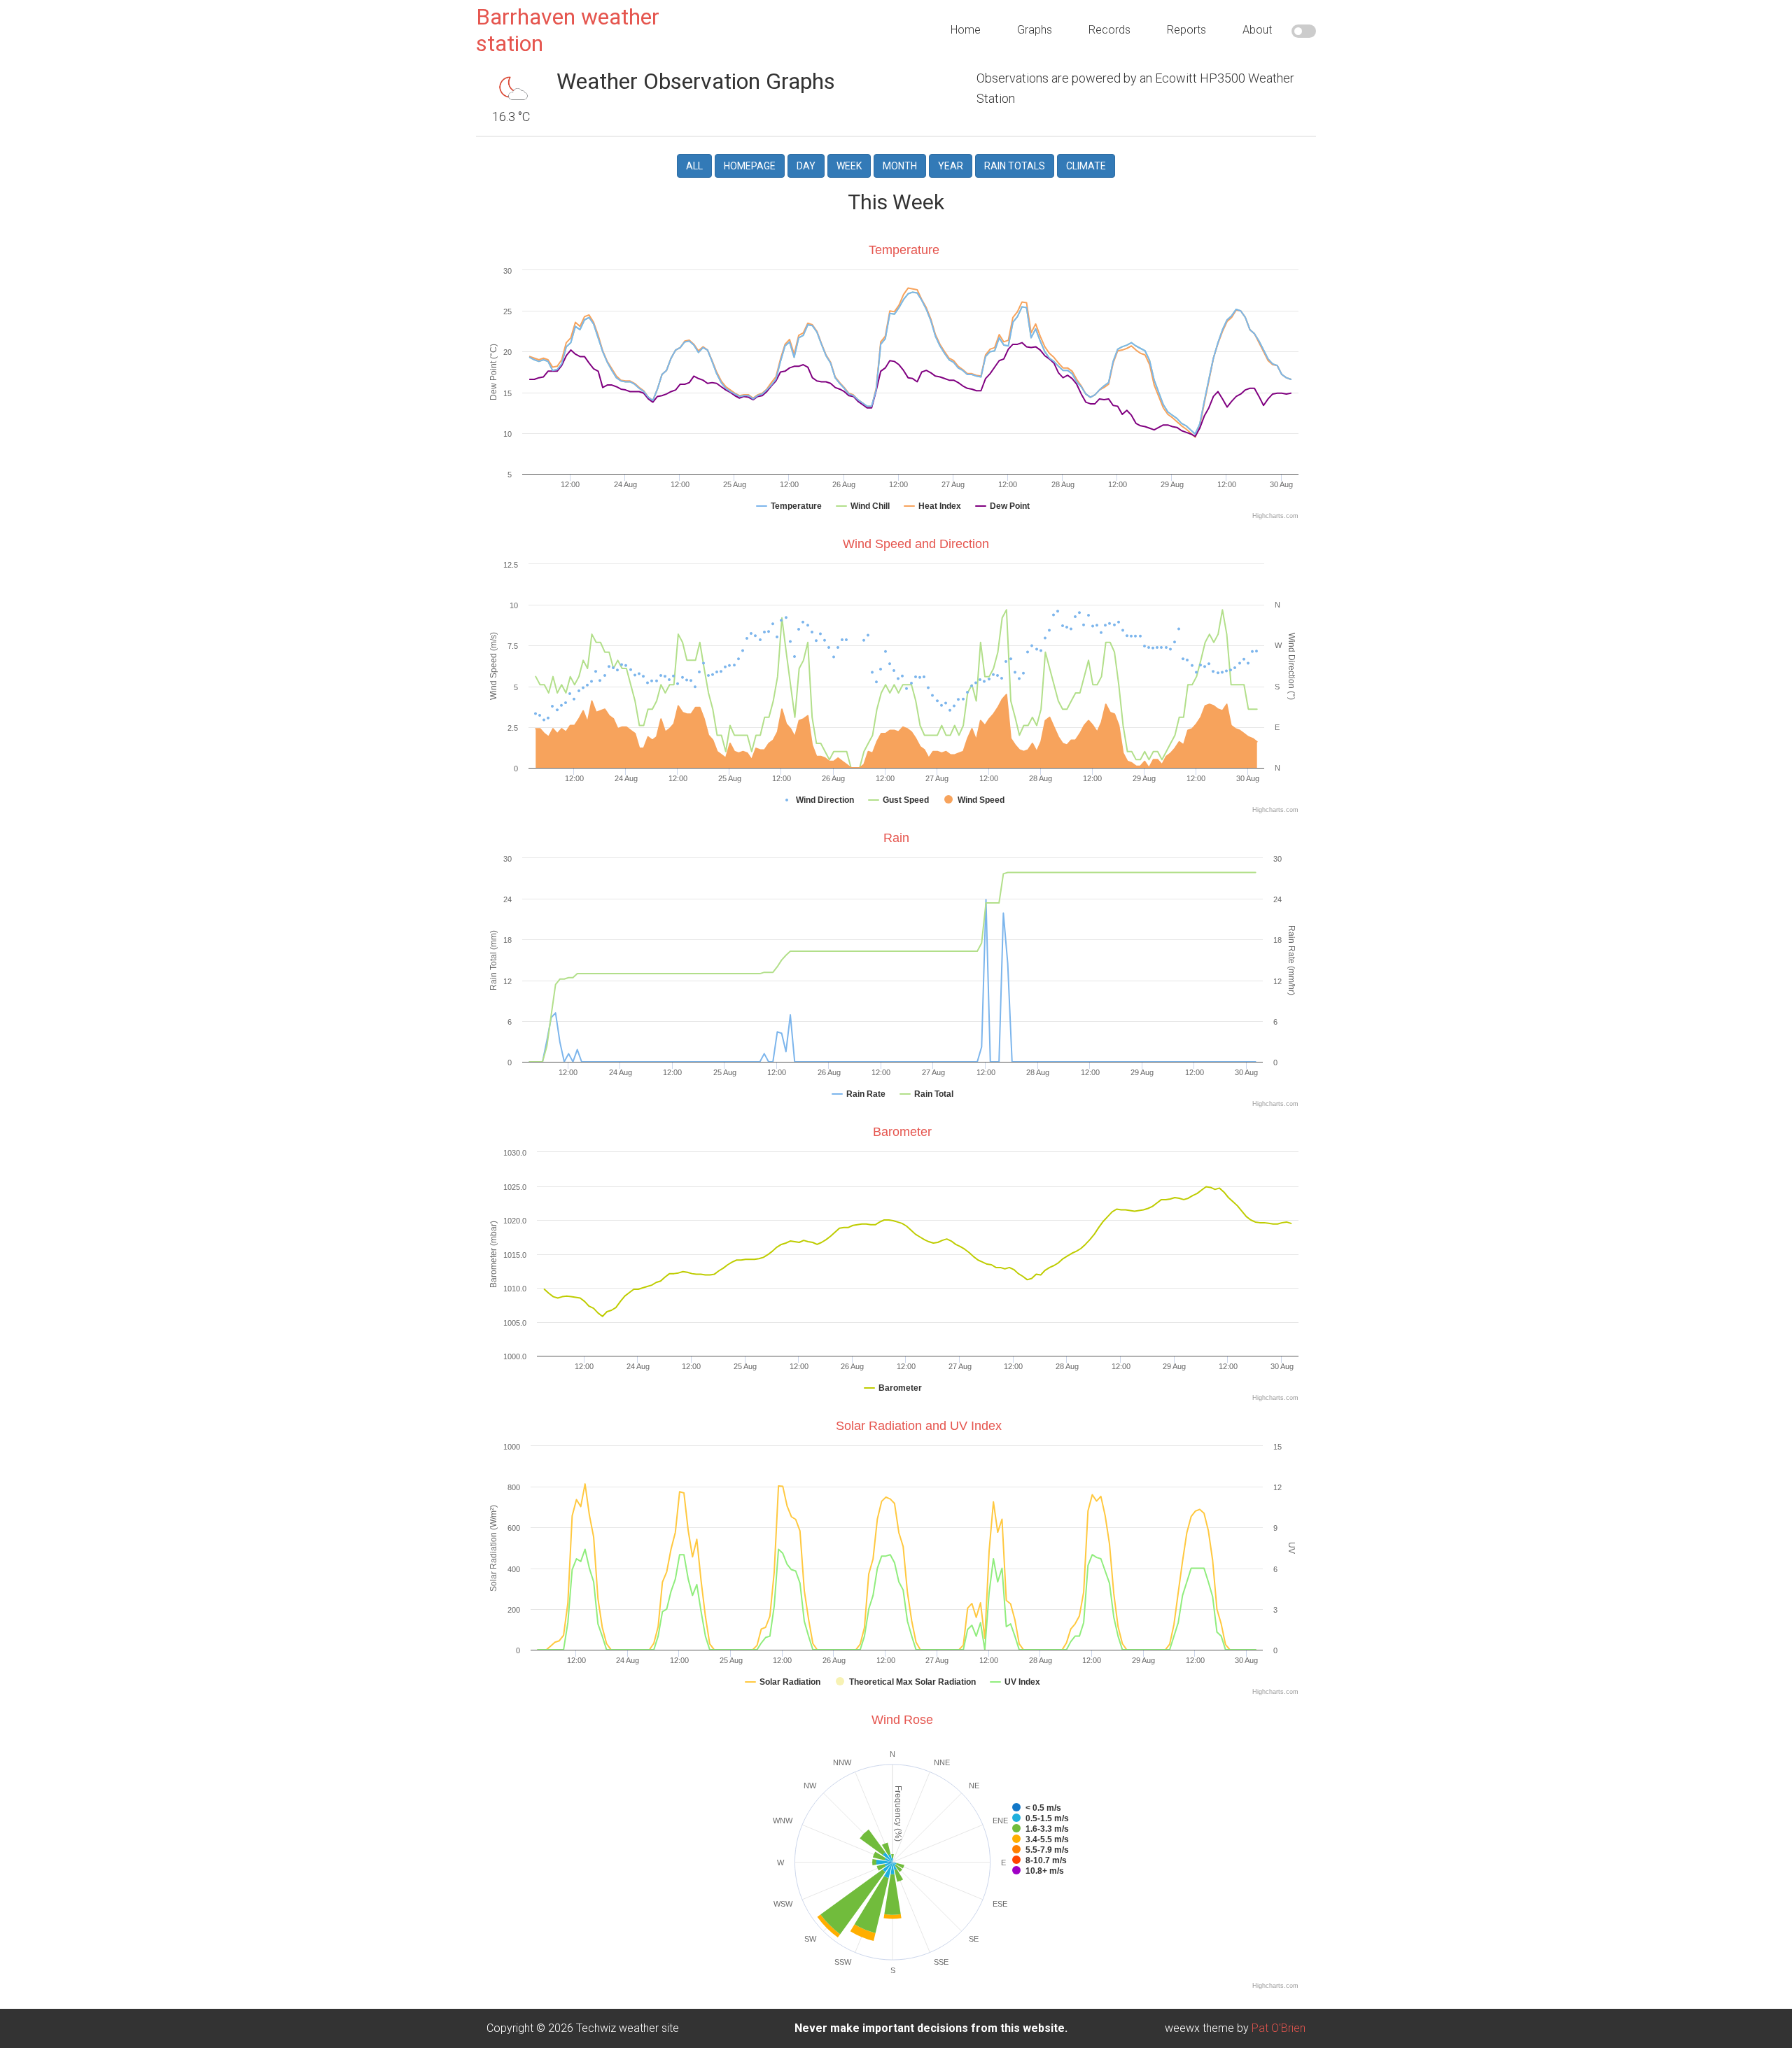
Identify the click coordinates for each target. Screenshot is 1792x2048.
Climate (1086, 166)
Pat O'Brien (1279, 2028)
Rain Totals (1015, 166)
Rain (896, 838)
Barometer (902, 1132)
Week (849, 166)
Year (951, 166)
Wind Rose (902, 1720)
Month (900, 166)
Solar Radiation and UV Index (919, 1426)
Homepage (750, 166)
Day (806, 166)
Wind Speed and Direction (916, 544)
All (694, 166)
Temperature (904, 250)
